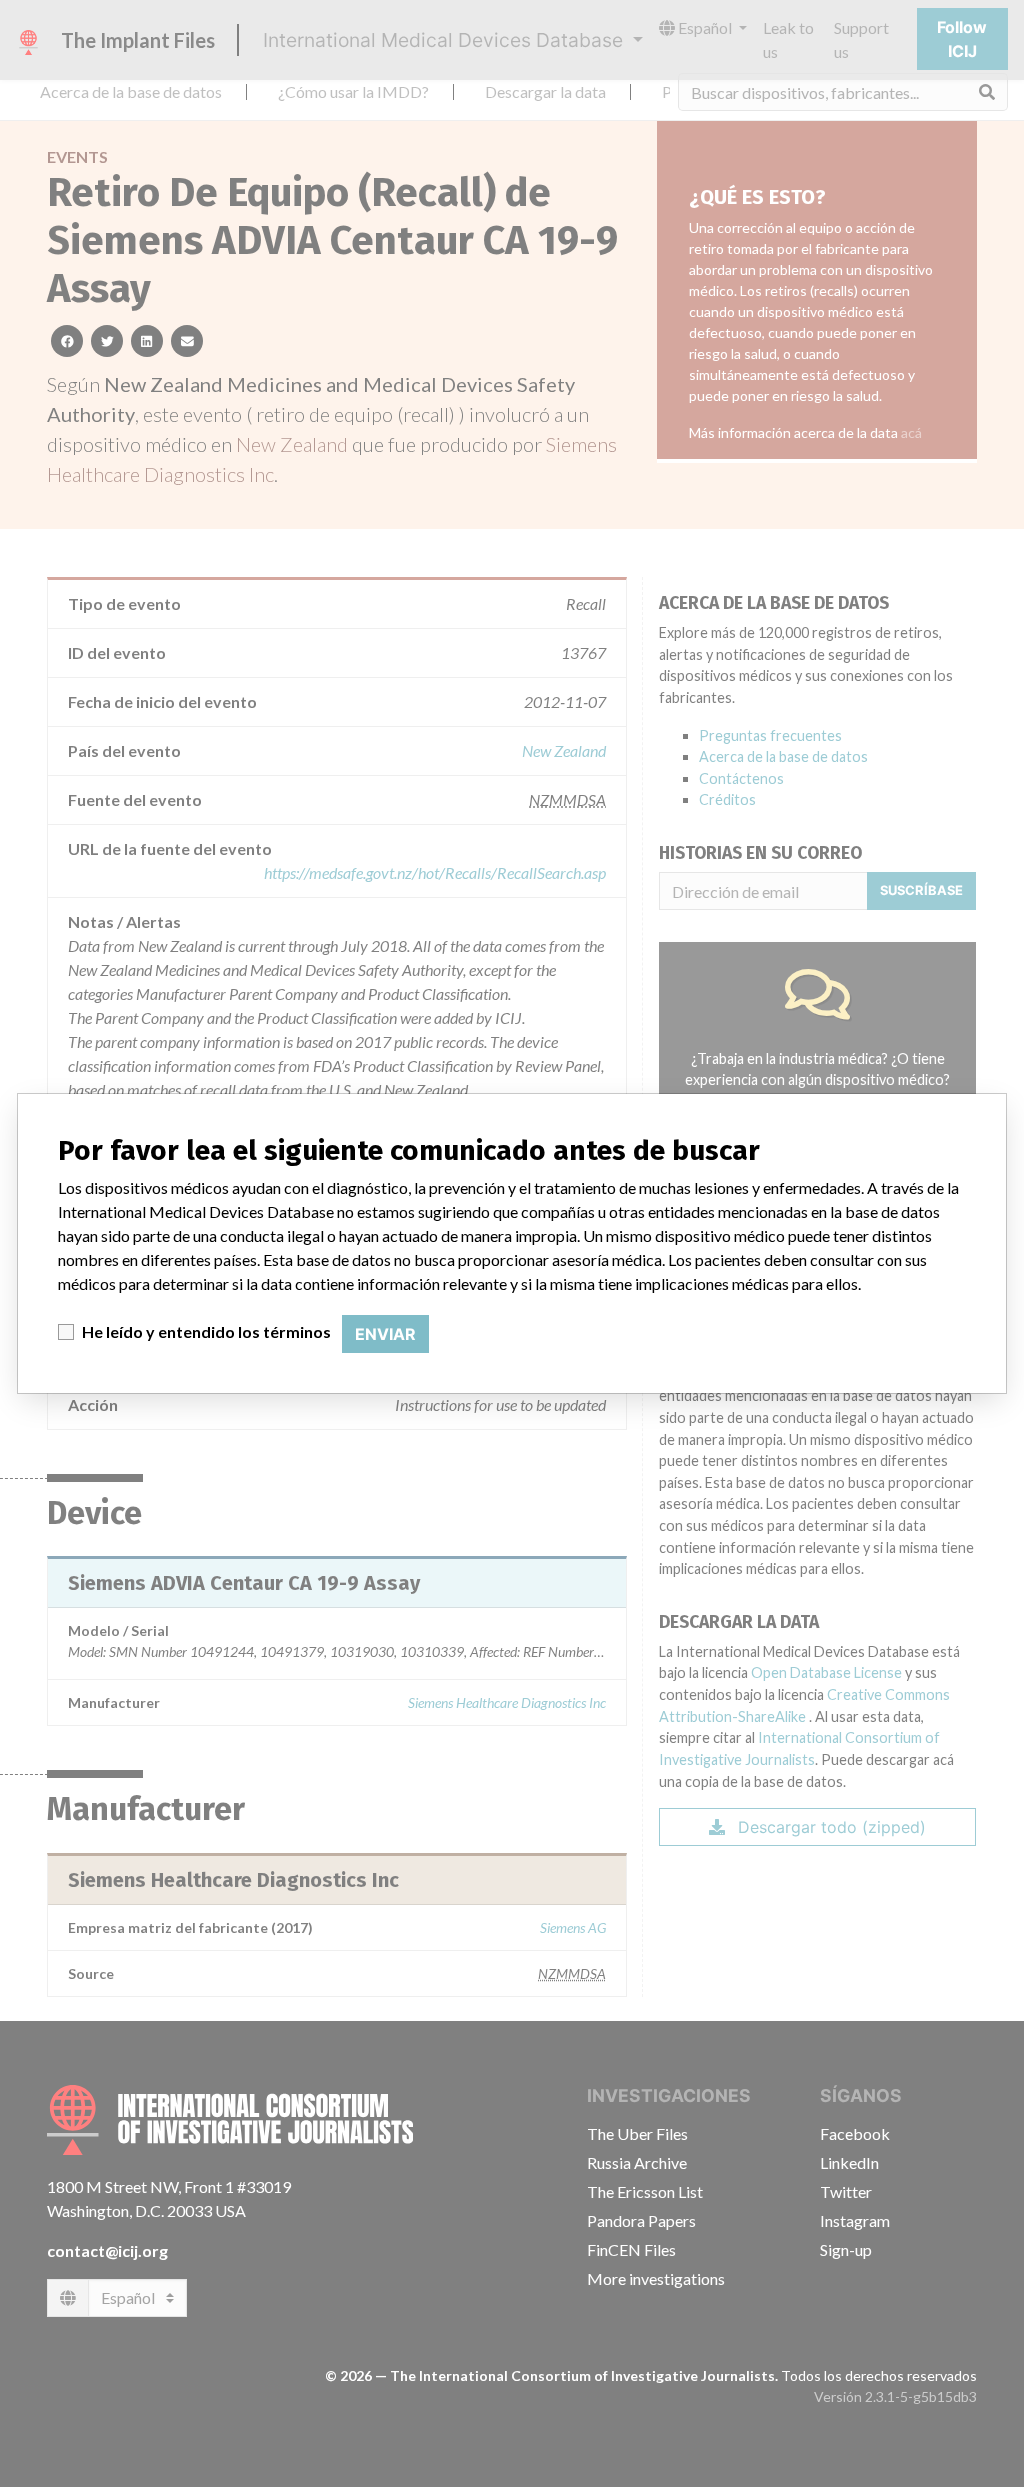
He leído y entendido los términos (206, 1331)
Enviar (385, 1334)
